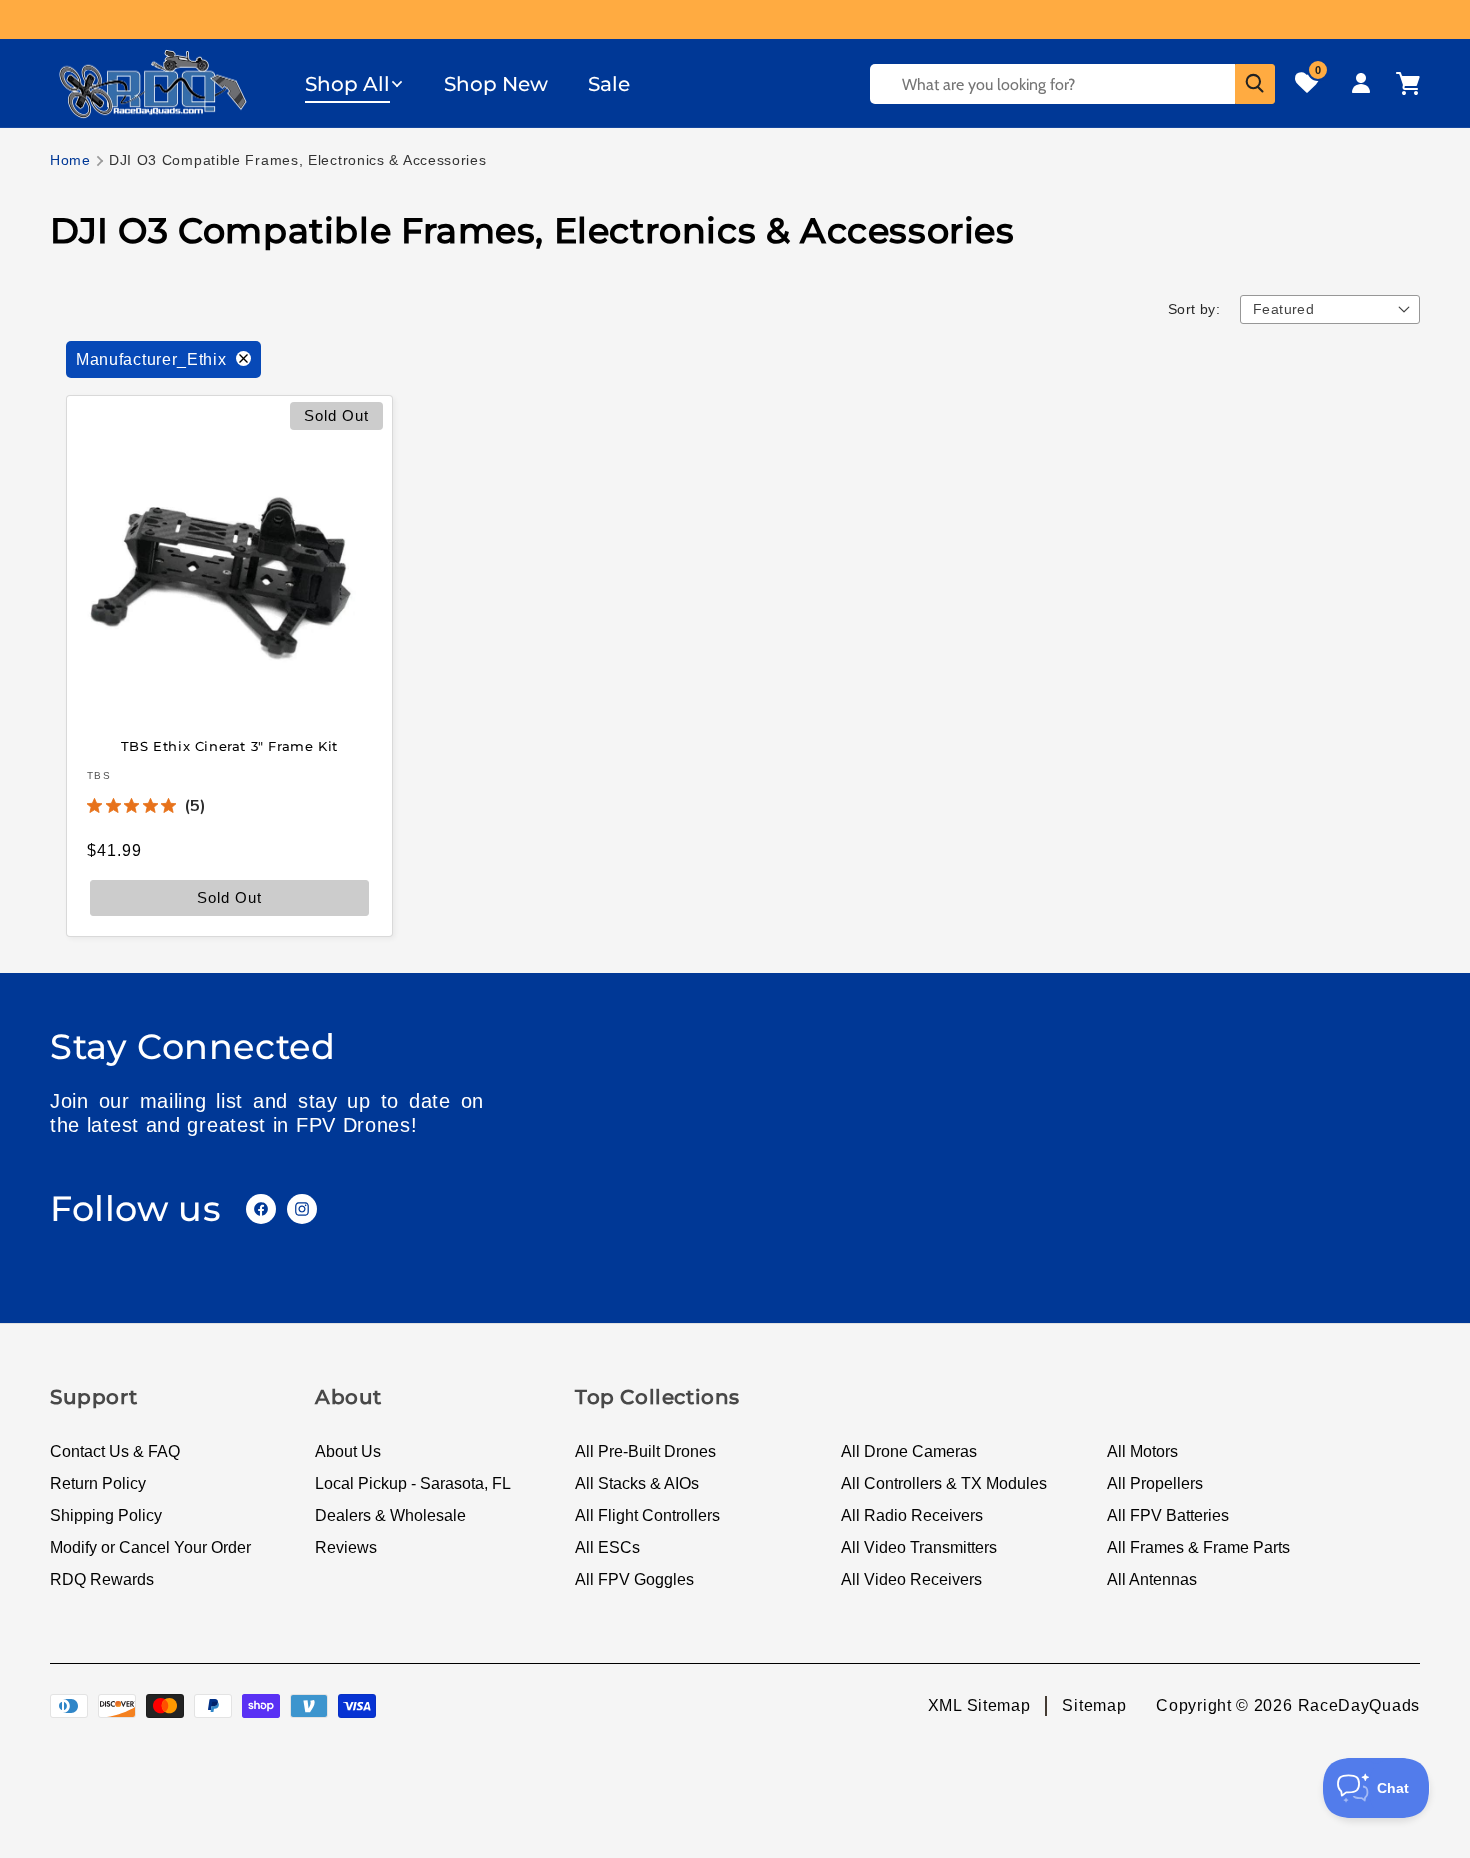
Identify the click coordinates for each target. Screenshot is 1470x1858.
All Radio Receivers (912, 1515)
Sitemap (1094, 1705)
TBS (99, 775)
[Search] (1255, 84)
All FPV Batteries (1168, 1515)
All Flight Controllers (647, 1515)
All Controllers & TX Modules (944, 1483)
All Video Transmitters (919, 1547)
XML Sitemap (979, 1705)
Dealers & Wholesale (390, 1515)
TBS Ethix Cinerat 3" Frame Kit (229, 745)
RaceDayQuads (1359, 1705)
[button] (354, 84)
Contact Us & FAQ (115, 1451)
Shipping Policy (106, 1515)
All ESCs (607, 1547)
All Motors (1142, 1451)
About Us (348, 1451)
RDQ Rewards (102, 1579)
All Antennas (1152, 1579)
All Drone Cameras (909, 1451)
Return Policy (98, 1483)
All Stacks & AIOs (637, 1483)
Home (70, 160)
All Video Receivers (911, 1579)
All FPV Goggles (634, 1579)
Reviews (346, 1547)
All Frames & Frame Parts (1198, 1547)
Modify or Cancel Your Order (150, 1547)
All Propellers (1155, 1483)
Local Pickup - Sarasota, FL (413, 1483)
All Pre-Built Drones (645, 1451)
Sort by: (1194, 309)
